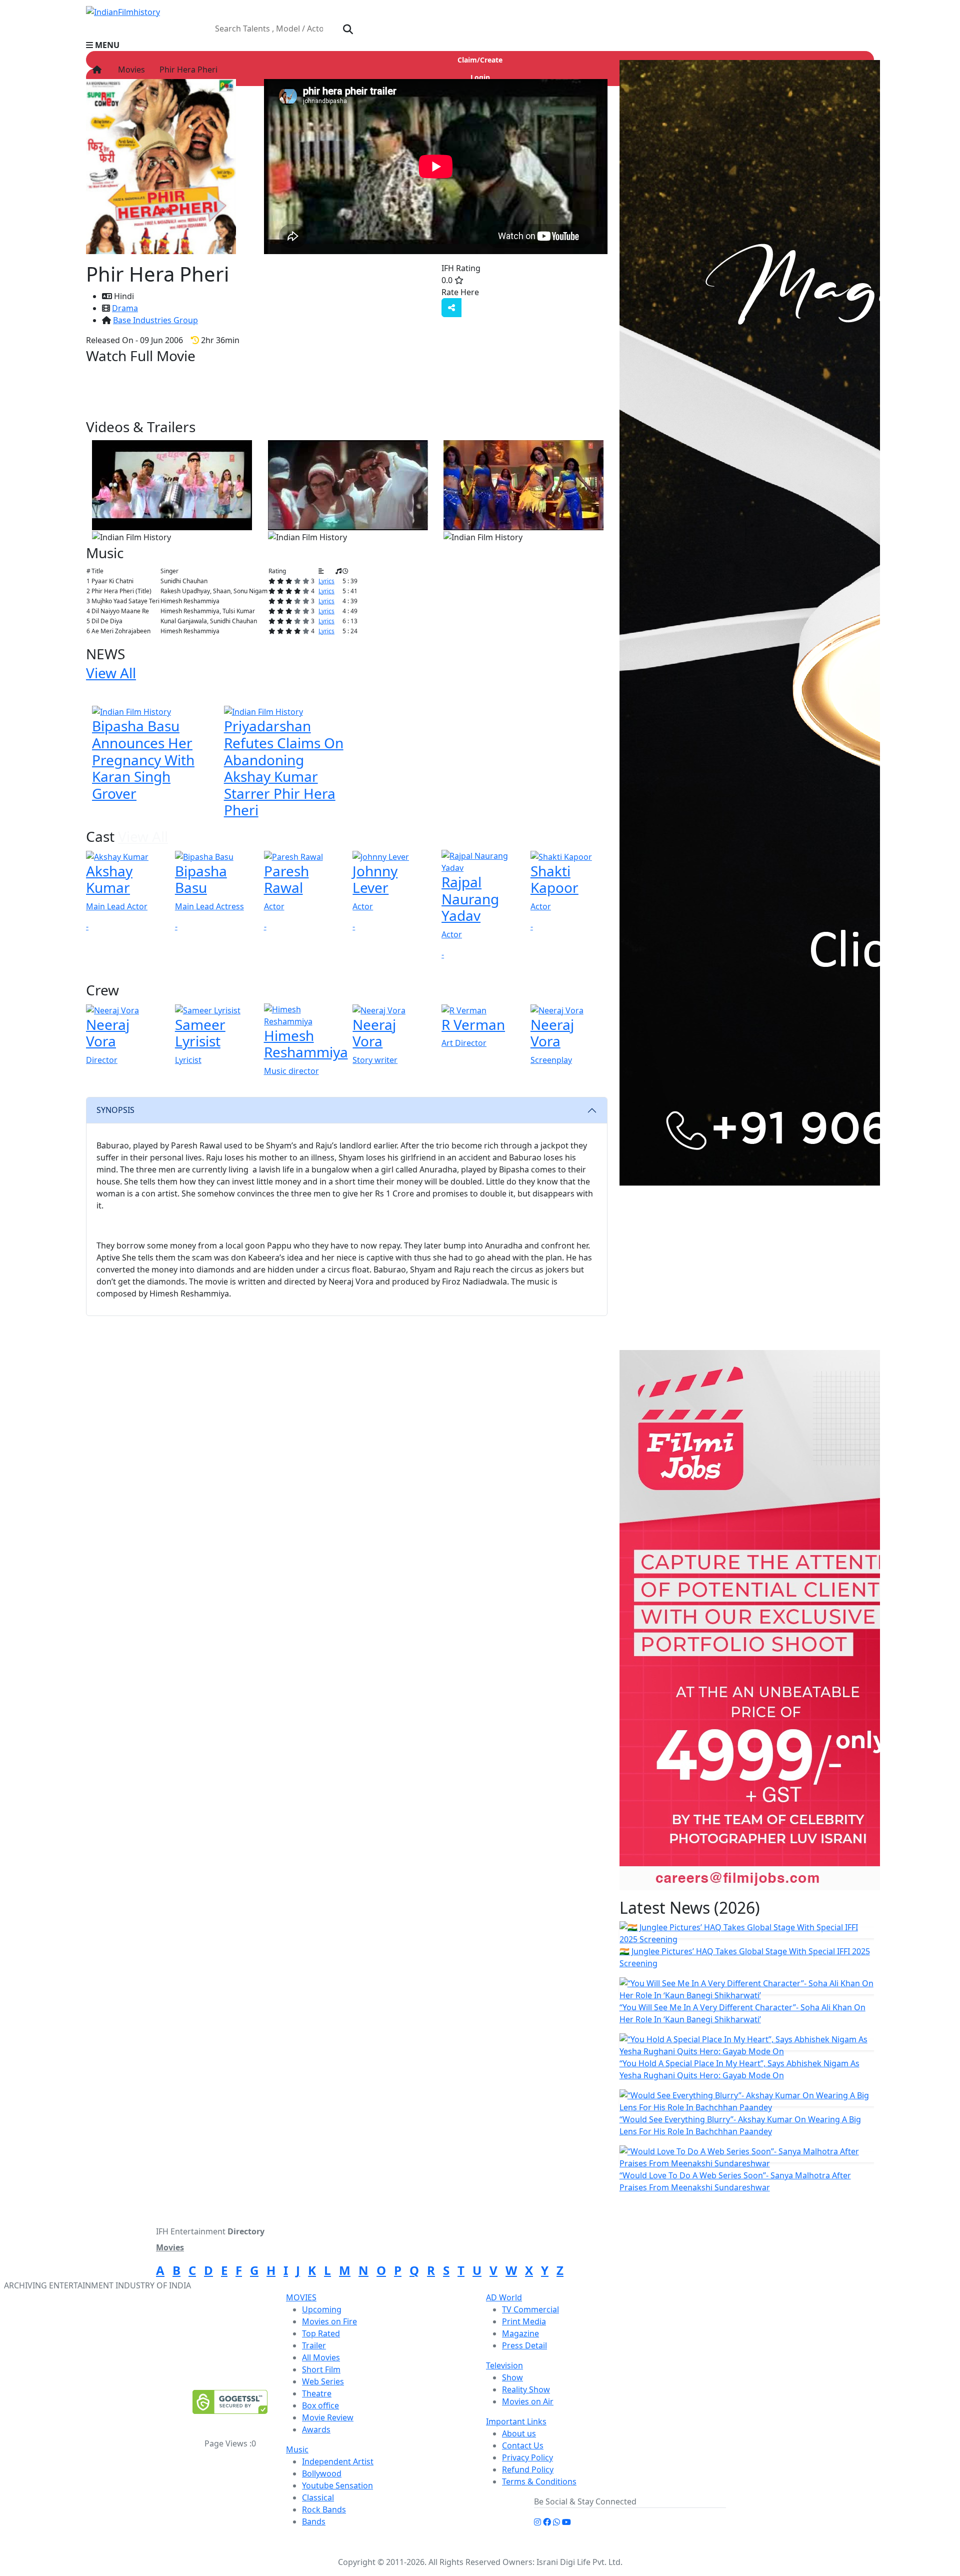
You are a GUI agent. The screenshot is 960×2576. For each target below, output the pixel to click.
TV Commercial (530, 2309)
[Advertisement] (753, 1276)
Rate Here (460, 292)
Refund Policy (528, 2469)
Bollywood (322, 2473)
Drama (125, 308)
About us (519, 2433)
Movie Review (328, 2417)
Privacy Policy (527, 2457)
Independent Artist (338, 2461)
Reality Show (526, 2389)
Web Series (323, 2381)
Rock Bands (324, 2509)
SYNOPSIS (115, 1110)
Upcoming (322, 2309)
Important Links (516, 2421)
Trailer (314, 2345)
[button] (480, 45)
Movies (129, 70)
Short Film (321, 2369)
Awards (316, 2429)
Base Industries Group (155, 320)
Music (297, 2449)
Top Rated (321, 2333)
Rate (499, 292)
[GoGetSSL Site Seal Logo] (230, 2402)
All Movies (321, 2357)
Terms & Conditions (539, 2481)
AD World (504, 2297)
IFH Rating (461, 268)
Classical (318, 2497)
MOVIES (301, 2297)
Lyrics (326, 581)
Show (512, 2377)
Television (504, 2365)
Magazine (520, 2333)
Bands (314, 2521)
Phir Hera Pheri (187, 70)
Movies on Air (528, 2401)
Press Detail (524, 2345)
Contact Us (523, 2445)
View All (262, 427)
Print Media (524, 2321)
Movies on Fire (329, 2321)
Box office (320, 2405)
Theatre (317, 2393)
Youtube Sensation (337, 2485)
